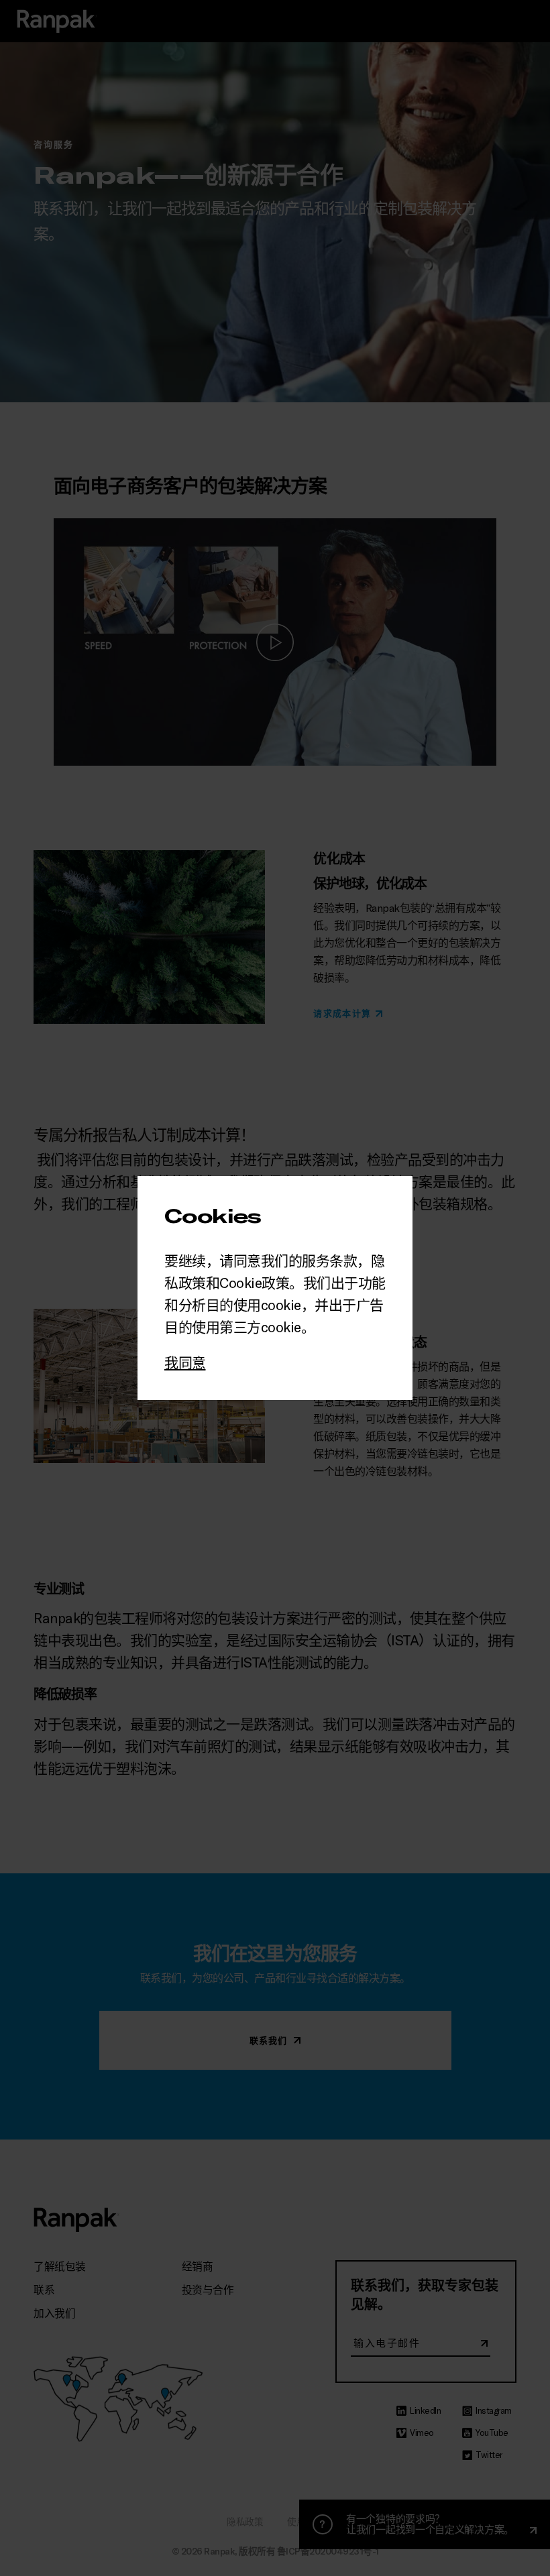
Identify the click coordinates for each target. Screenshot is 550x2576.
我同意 (185, 1362)
